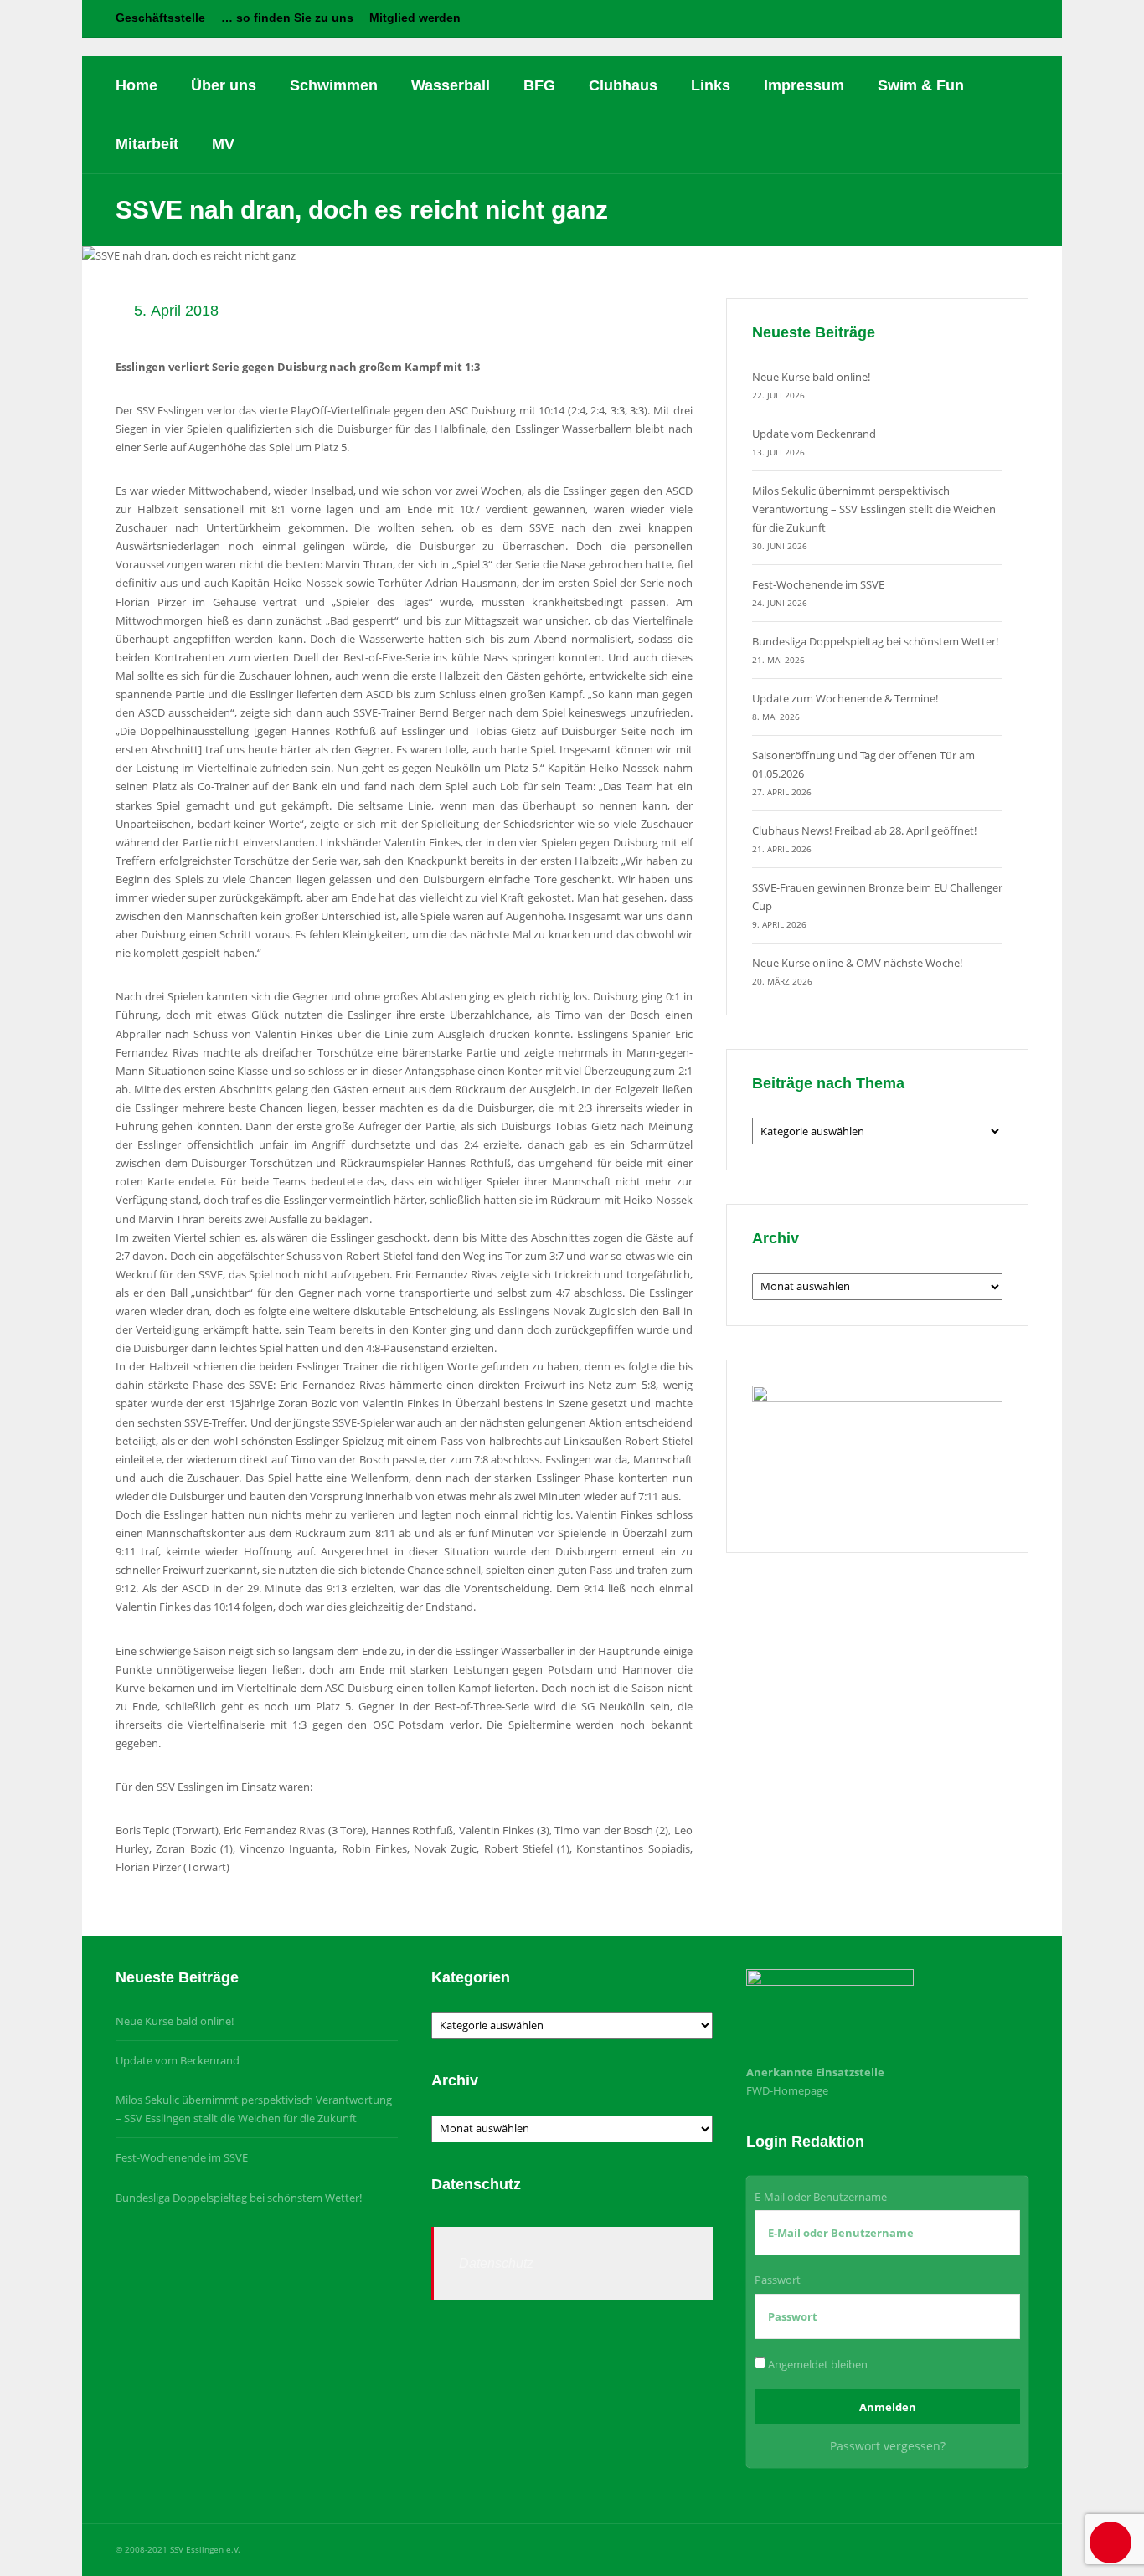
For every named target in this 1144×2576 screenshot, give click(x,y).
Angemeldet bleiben (817, 2364)
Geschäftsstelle (160, 18)
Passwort (778, 2280)
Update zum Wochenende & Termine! (845, 698)
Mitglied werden (415, 18)
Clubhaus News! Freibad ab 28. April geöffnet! (864, 830)
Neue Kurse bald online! (811, 377)
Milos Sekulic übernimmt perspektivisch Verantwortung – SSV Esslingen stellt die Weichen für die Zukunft (874, 509)
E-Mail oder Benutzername (821, 2197)
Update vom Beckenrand (814, 434)
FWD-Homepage (787, 2090)
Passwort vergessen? (888, 2446)
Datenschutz (496, 2263)
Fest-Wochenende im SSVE (818, 584)
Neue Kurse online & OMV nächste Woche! (857, 963)
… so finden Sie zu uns (287, 18)
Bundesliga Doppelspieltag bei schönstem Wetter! (875, 641)
